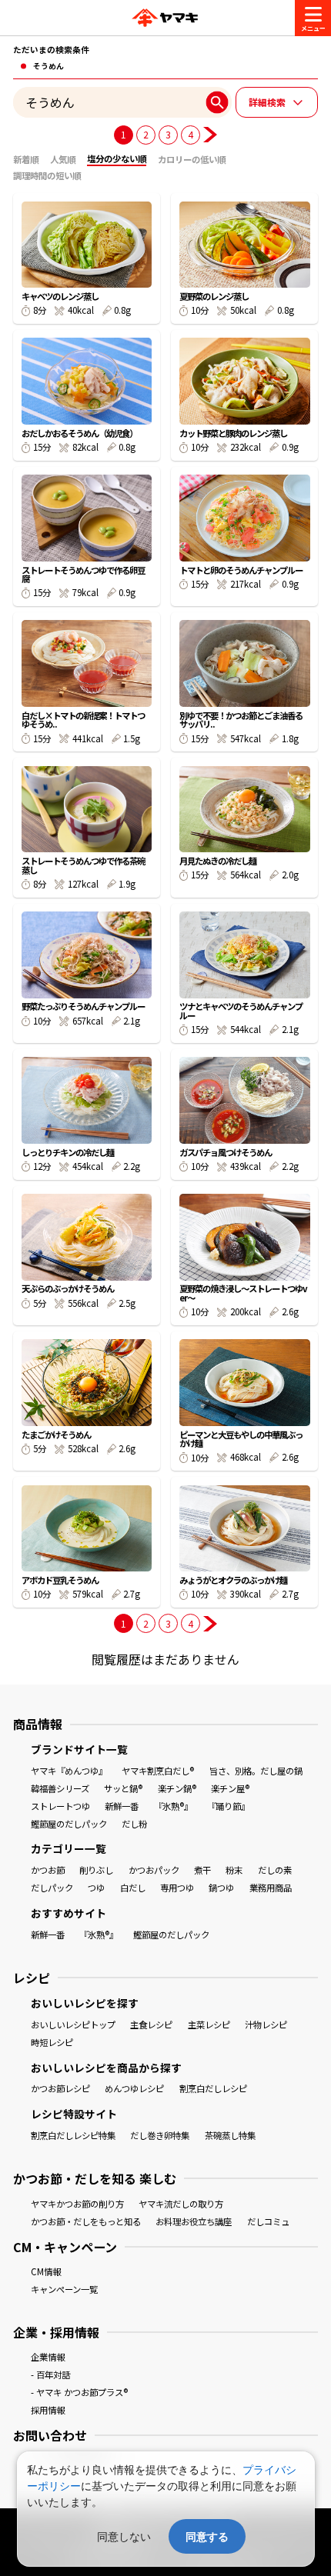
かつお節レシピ (60, 2088)
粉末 (234, 1870)
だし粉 (134, 1824)
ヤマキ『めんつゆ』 (69, 1771)
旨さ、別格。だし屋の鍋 (256, 1771)
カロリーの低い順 (192, 159)
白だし (133, 1888)
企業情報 (48, 2357)
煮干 (202, 1870)
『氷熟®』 (173, 1806)
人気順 (63, 159)
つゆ (96, 1888)
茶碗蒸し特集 (230, 2135)
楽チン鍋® (177, 1788)
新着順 (26, 159)
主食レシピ (151, 2024)
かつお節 (48, 1870)
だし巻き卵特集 (160, 2135)
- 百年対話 (50, 2374)
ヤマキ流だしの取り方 (181, 2204)
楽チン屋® (230, 1788)
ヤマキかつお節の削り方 (77, 2204)
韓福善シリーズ (60, 1788)
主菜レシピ (209, 2024)
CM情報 (46, 2271)
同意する (207, 2536)
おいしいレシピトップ (73, 2024)
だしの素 (275, 1870)
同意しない (124, 2536)
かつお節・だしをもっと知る (86, 2221)
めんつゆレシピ (134, 2088)
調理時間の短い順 (47, 175)
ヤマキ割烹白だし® (158, 1771)
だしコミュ (268, 2221)
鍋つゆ (221, 1888)
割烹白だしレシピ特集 (73, 2135)
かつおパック (154, 1870)
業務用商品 (271, 1888)
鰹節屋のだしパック (69, 1824)
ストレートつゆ (60, 1806)
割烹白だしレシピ (213, 2088)
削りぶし (96, 1870)
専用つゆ (177, 1888)
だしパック (52, 1888)
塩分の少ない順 (117, 158)
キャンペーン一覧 (64, 2289)
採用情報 (48, 2410)
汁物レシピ (266, 2024)
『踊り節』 (228, 1806)
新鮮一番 (122, 1806)
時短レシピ (52, 2042)
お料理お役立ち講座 (194, 2221)
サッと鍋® (123, 1788)
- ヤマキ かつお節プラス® (79, 2392)
